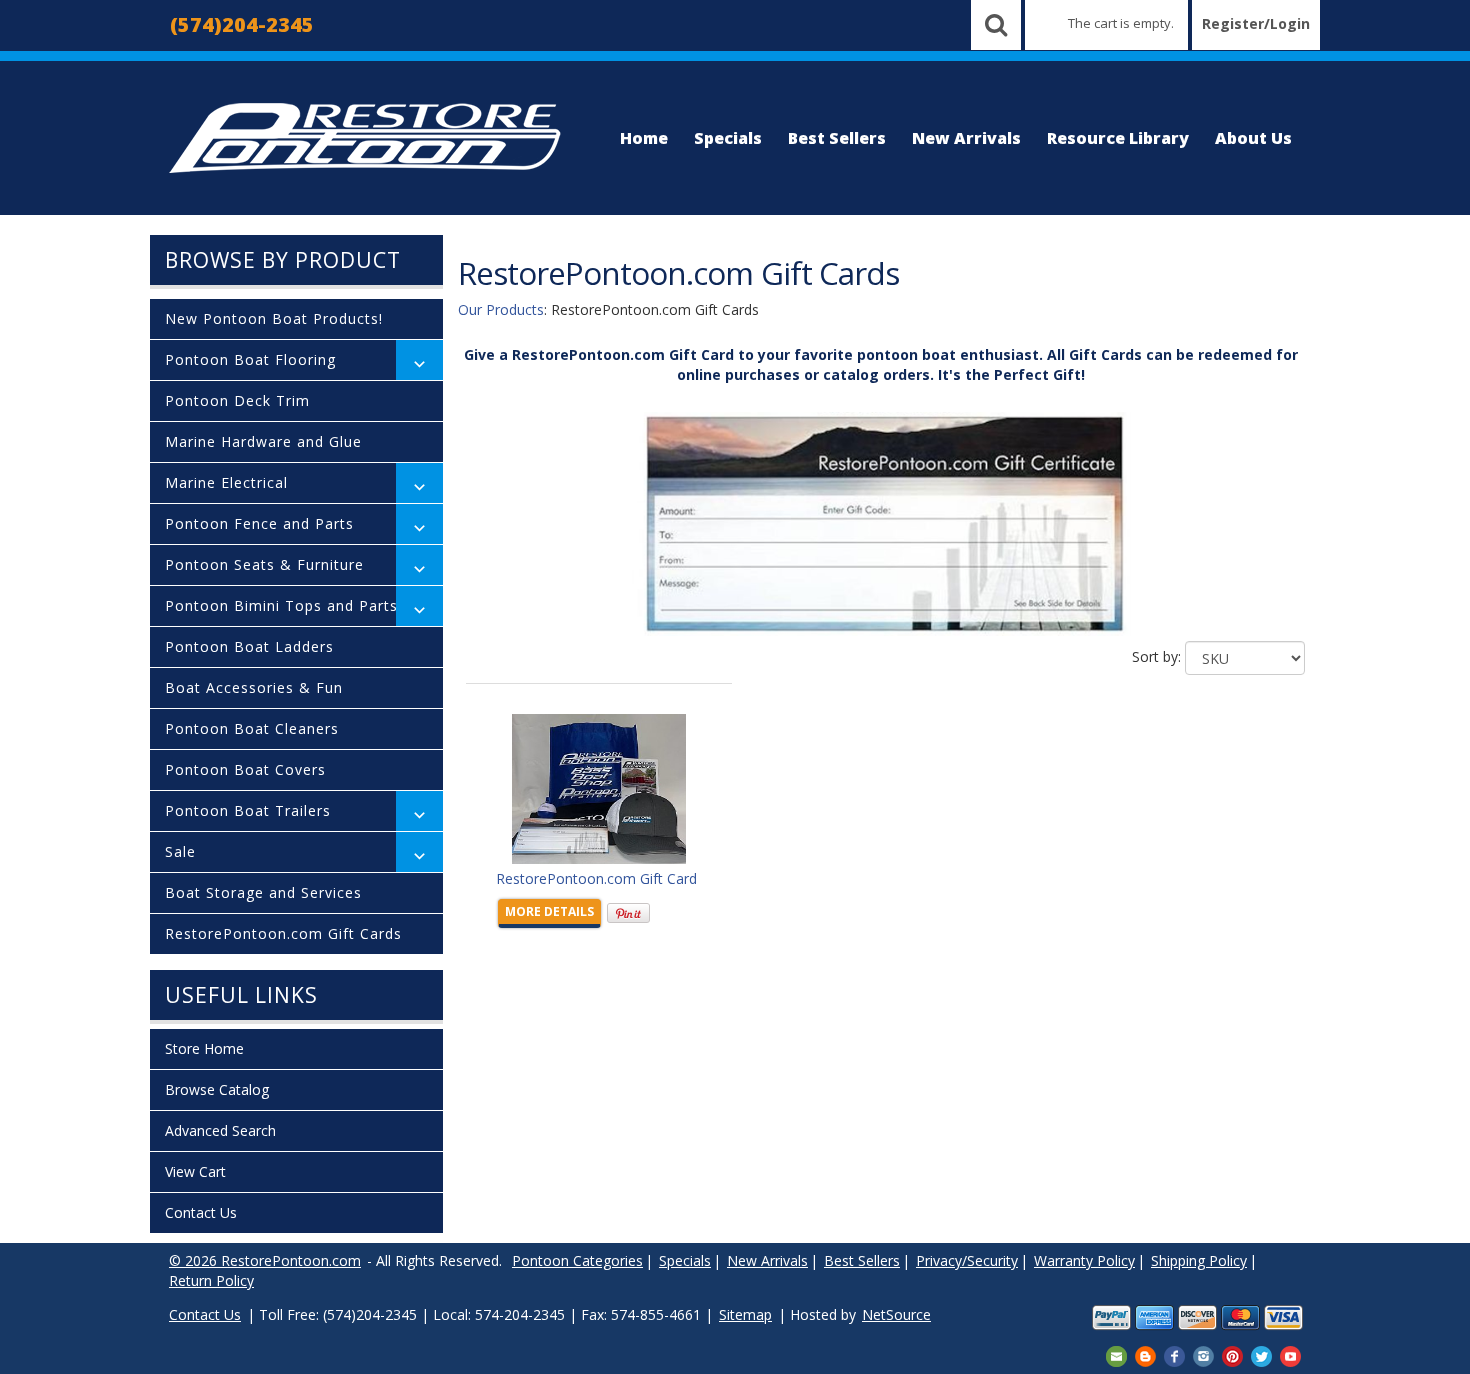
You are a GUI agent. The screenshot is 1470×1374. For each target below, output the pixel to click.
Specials (728, 138)
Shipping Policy (1199, 1260)
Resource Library (1118, 138)
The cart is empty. (1121, 23)
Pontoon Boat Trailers (248, 810)
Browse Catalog (217, 1089)
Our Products (501, 309)
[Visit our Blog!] (1145, 1354)
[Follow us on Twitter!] (1261, 1354)
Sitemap (745, 1314)
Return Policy (211, 1280)
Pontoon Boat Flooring (250, 359)
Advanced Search (220, 1130)
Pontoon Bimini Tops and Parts (281, 605)
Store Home (204, 1048)
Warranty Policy (1084, 1260)
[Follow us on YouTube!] (1290, 1354)
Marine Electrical (226, 482)
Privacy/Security (967, 1260)
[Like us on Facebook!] (1174, 1354)
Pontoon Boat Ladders (249, 646)
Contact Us (201, 1212)
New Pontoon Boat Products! (274, 318)
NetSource (896, 1314)
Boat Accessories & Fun (254, 687)
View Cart (195, 1171)
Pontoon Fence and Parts (259, 523)
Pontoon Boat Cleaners (252, 728)
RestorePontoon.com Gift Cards (283, 933)
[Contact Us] (1116, 1354)
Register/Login (1256, 23)
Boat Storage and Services (263, 892)
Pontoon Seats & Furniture (264, 564)
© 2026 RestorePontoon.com (265, 1260)
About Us (1253, 138)
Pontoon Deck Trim (237, 400)
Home (644, 138)
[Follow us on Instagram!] (1203, 1354)
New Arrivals (966, 138)
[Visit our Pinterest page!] (1232, 1354)
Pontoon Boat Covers (245, 769)
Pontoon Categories (577, 1260)
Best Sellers (837, 138)
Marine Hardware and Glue (263, 441)
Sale (180, 851)
